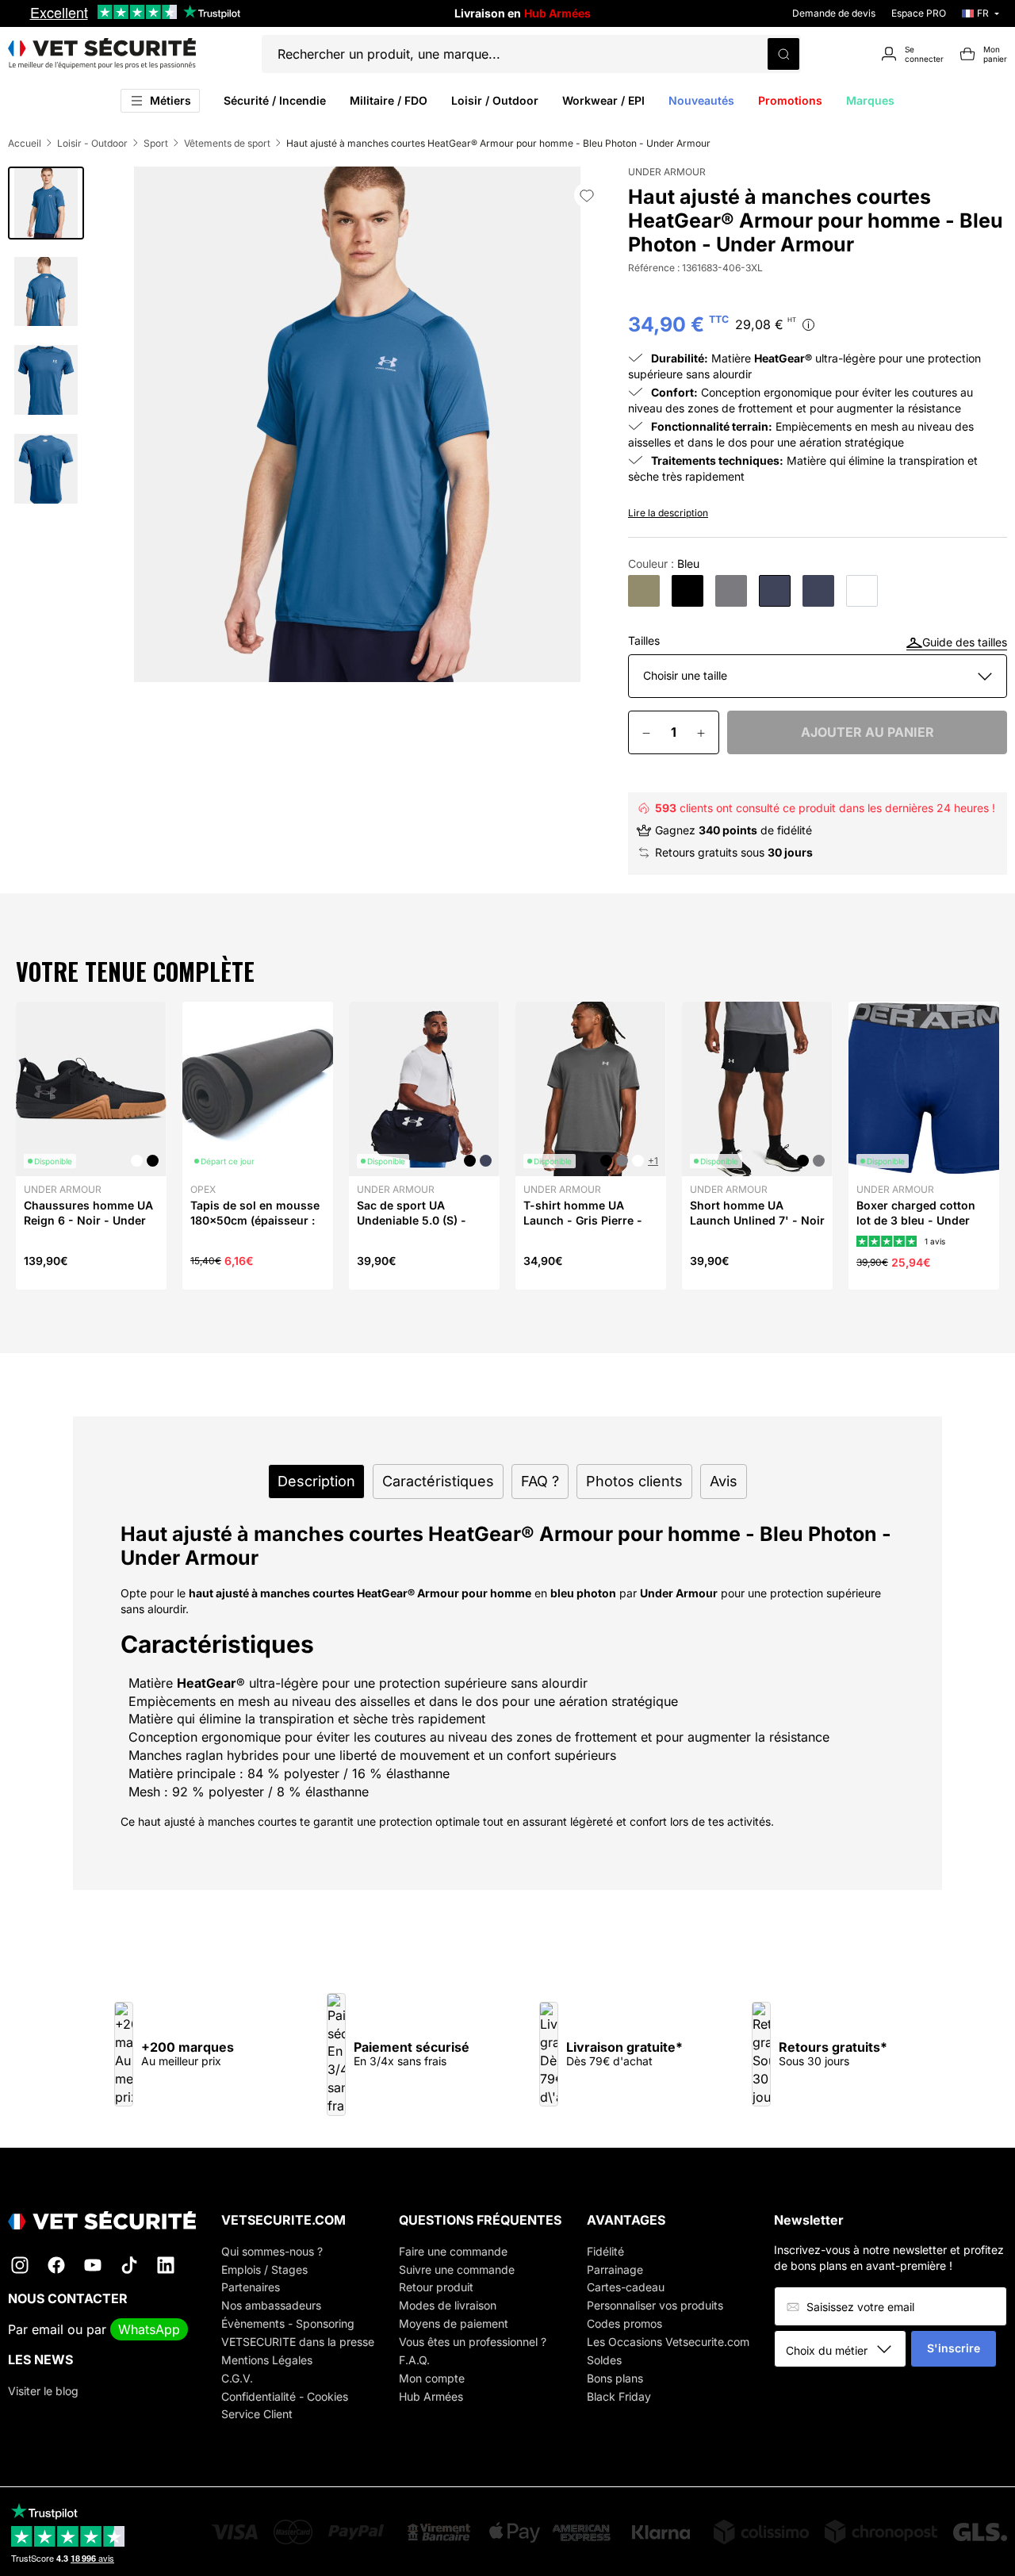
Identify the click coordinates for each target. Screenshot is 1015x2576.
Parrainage (615, 2269)
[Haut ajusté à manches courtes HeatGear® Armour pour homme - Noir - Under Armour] (688, 591)
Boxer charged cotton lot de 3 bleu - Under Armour (916, 1219)
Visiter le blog (43, 2391)
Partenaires (251, 2287)
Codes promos (624, 2323)
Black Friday (619, 2396)
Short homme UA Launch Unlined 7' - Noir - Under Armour (757, 1219)
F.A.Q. (414, 2360)
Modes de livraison (448, 2305)
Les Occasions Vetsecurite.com (668, 2342)
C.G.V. (237, 2378)
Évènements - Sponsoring (288, 2323)
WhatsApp (149, 2329)
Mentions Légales (267, 2360)
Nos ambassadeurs (271, 2305)
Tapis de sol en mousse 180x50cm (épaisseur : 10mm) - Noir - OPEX (255, 1219)
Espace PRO (919, 13)
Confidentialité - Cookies (285, 2396)
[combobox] (846, 2350)
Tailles (644, 641)
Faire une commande (453, 2251)
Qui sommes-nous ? (272, 2251)
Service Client (257, 2414)
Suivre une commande (457, 2269)
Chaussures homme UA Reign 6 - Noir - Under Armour (88, 1219)
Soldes (604, 2360)
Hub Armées (431, 2396)
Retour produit (436, 2287)
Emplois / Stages (264, 2269)
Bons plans (615, 2378)
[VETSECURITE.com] (102, 54)
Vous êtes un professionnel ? (473, 2342)
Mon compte (432, 2378)
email (48, 2329)
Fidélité (605, 2251)
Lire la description (668, 513)
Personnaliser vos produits (655, 2305)
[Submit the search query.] (783, 54)
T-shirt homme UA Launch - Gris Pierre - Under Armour (583, 1219)
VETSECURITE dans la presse (298, 2342)
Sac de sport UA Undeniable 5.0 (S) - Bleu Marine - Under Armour (412, 1227)
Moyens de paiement (454, 2323)
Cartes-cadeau (626, 2287)
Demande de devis (834, 13)
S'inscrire (954, 2348)
